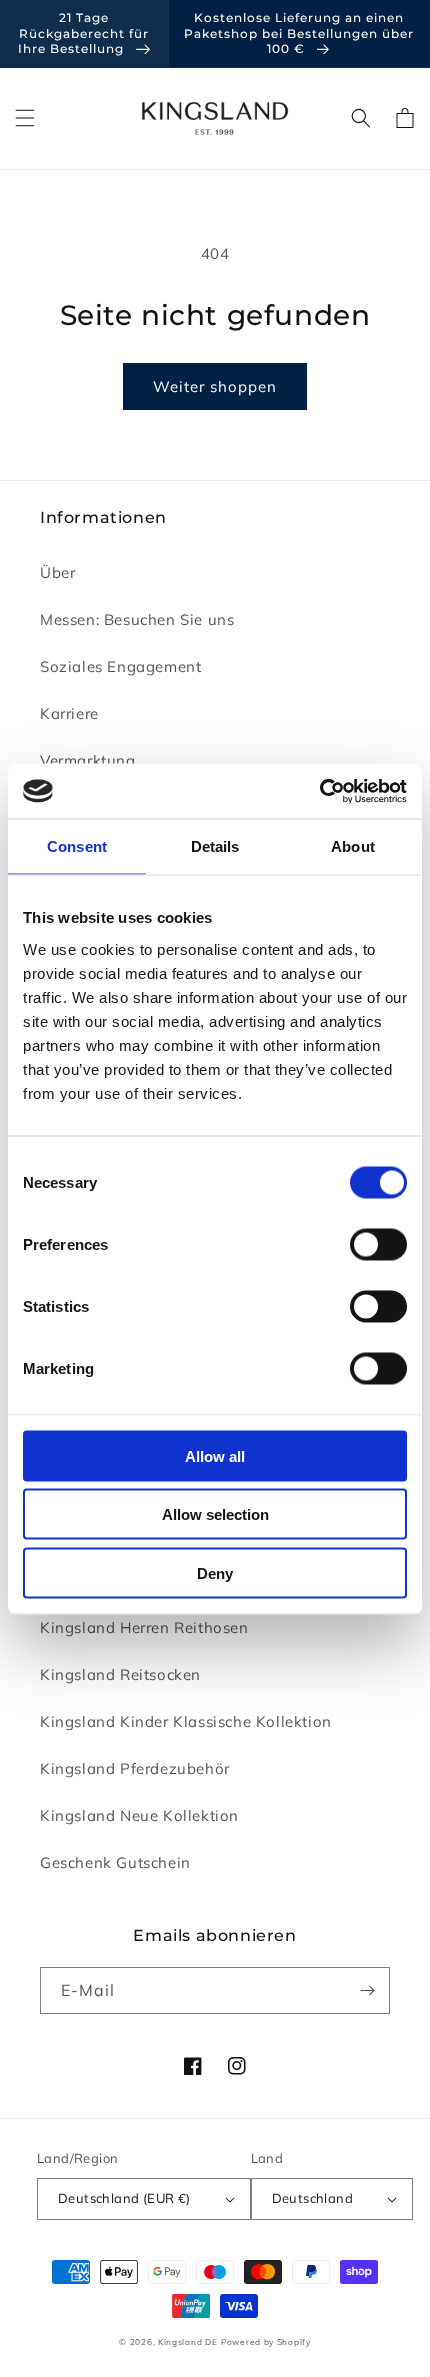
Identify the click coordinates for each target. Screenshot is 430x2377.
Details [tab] (215, 846)
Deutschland (312, 2198)
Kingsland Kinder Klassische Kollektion (186, 1721)
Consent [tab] (77, 846)
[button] (25, 118)
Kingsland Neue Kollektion (139, 1815)
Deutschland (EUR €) (124, 2198)
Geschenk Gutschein (115, 1862)
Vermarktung (88, 760)
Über (57, 572)
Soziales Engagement (120, 666)
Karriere (69, 713)
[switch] (378, 1244)
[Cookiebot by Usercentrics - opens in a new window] (319, 791)
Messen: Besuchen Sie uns (137, 619)
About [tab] (353, 846)
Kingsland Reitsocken (120, 1674)
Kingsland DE (187, 2342)
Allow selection (215, 1514)
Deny (215, 1572)
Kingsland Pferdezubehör (135, 1768)
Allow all (215, 1455)
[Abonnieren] (367, 1990)
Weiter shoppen (215, 386)
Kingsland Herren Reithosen (144, 1627)
